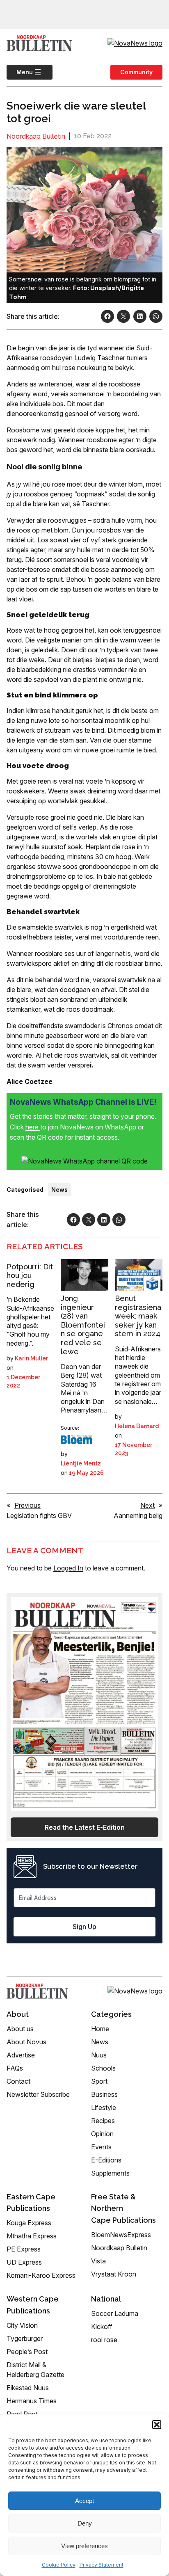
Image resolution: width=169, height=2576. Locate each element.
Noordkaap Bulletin (36, 136)
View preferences (84, 2546)
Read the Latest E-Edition (85, 1827)
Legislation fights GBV (39, 1515)
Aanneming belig (138, 1515)
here (33, 1127)
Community (136, 72)
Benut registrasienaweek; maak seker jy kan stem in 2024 (138, 1316)
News (59, 1190)
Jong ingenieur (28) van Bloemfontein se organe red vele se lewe (83, 1325)
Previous (27, 1505)
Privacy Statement (102, 2565)
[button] (157, 2425)
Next (147, 1505)
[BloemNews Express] (76, 1440)
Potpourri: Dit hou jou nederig (30, 1275)
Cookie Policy (59, 2565)
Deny (85, 2523)
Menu (20, 72)
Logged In (68, 1568)
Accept (84, 2501)
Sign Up (84, 1927)
